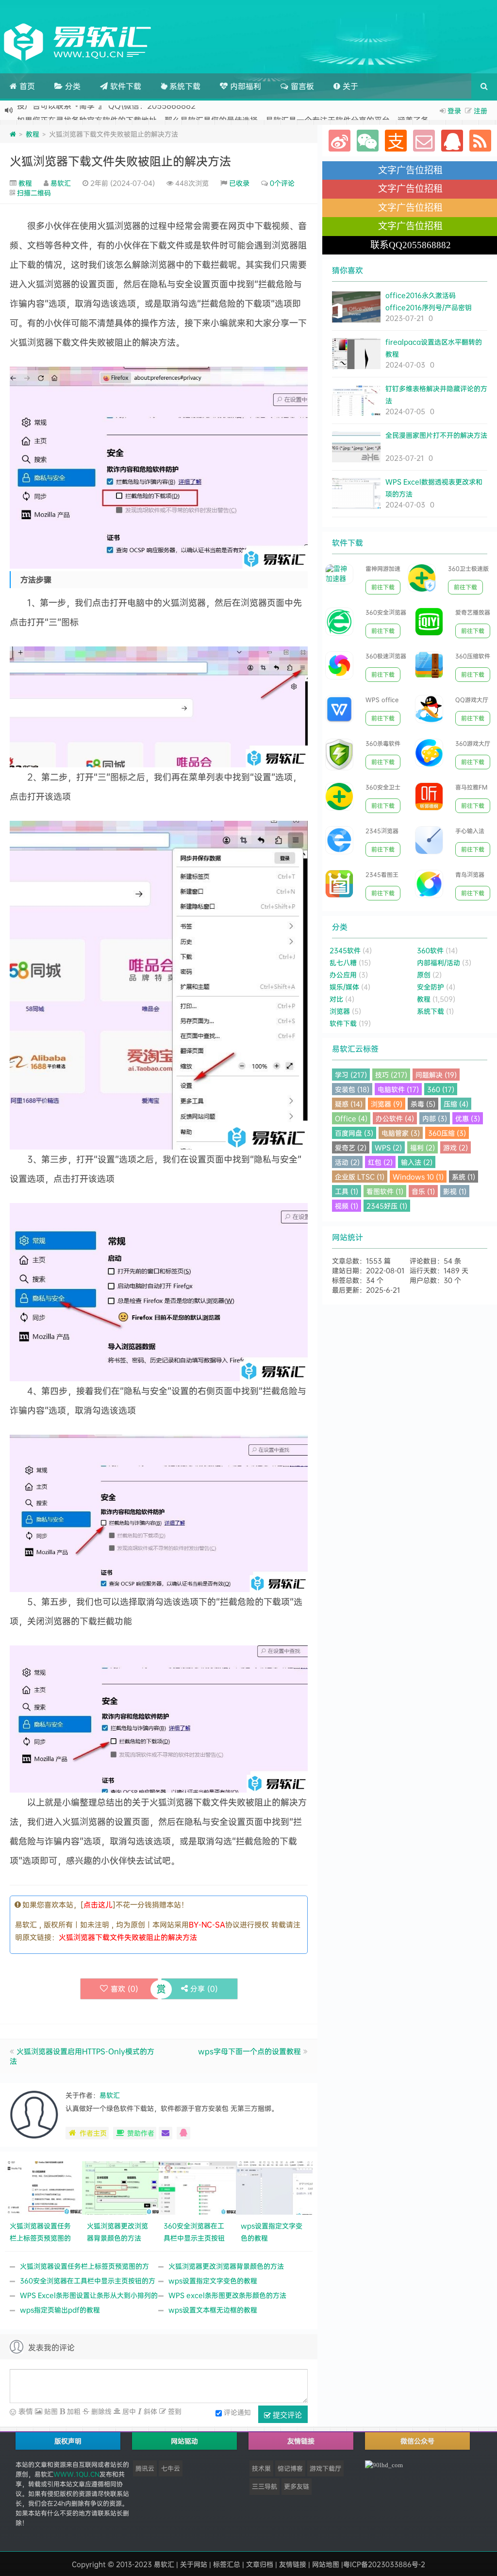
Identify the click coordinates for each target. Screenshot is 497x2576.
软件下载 (124, 86)
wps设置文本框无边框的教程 (213, 2310)
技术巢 (261, 2468)
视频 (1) (347, 1206)
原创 (424, 974)
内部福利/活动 (439, 962)
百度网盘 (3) (354, 1133)
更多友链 (297, 2486)
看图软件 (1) (385, 1191)
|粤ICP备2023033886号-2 (383, 2564)
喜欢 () (124, 1989)
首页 (26, 86)
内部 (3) (435, 1118)
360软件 (430, 950)
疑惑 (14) (349, 1104)
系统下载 (184, 86)
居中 (128, 2411)
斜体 (149, 2411)
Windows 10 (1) (418, 1177)
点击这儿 (98, 1905)
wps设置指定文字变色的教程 (213, 2280)
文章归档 (260, 2564)
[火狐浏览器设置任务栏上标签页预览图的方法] (43, 2187)
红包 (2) (380, 1162)
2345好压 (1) (387, 1206)
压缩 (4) (456, 1104)
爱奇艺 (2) (351, 1147)
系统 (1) (464, 1177)
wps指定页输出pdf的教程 (60, 2310)
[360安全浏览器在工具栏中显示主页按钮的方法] (197, 2187)
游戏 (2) (456, 1147)
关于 (349, 86)
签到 (174, 2411)
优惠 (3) (468, 1118)
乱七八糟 (343, 962)
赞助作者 (141, 2133)
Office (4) (351, 1118)
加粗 (73, 2411)
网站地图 (326, 2564)
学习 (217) (351, 1075)
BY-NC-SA (207, 1924)
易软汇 (61, 183)
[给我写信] (166, 2133)
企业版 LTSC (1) (360, 1177)
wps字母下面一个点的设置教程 (249, 2051)
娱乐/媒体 (344, 987)
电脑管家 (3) (401, 1133)
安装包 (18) (352, 1089)
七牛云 (171, 2468)
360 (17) (441, 1089)
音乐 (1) (423, 1191)
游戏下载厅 (325, 2468)
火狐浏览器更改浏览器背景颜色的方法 (226, 2266)
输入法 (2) (417, 1162)
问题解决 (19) (436, 1075)
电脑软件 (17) (398, 1089)
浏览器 (340, 1011)
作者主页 (93, 2133)
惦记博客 (290, 2468)
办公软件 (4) (395, 1118)
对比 (336, 999)
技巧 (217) (391, 1075)
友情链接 (293, 2564)
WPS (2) (388, 1147)
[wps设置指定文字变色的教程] (274, 2187)
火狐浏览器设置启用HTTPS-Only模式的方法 (82, 2056)
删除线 (100, 2411)
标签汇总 (227, 2564)
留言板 (301, 86)
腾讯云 (145, 2468)
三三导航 (265, 2486)
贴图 (50, 2411)
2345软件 (345, 950)
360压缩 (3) (447, 1133)
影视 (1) (455, 1191)
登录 (454, 110)
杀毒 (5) (423, 1104)
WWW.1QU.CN (76, 2474)
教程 (33, 134)
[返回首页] (13, 134)
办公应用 (343, 974)
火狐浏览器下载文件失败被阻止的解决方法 (120, 161)
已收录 (239, 183)
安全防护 (431, 987)
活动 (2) (347, 1162)
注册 (480, 110)
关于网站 (194, 2564)
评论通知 (237, 2412)
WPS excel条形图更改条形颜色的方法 (227, 2295)
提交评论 (286, 2415)
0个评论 (282, 183)
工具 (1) (347, 1191)
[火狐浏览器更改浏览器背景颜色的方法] (121, 2187)
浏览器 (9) (387, 1104)
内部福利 (244, 86)
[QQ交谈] (183, 2133)
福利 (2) (422, 1147)
